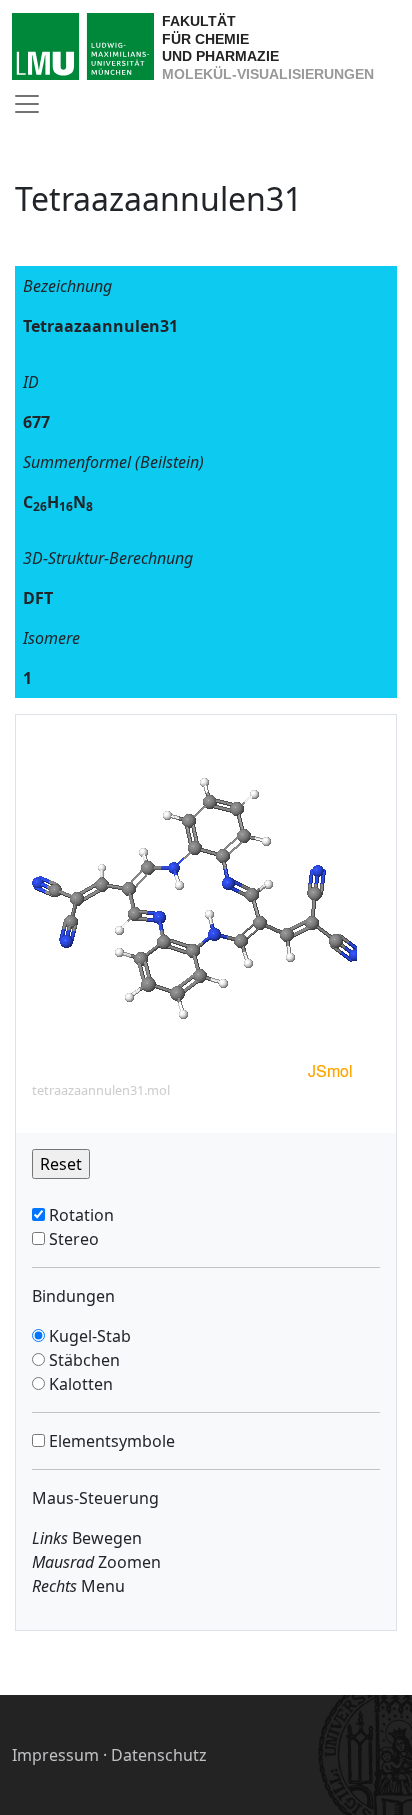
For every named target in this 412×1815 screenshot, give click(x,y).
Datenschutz (159, 1755)
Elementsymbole (110, 1441)
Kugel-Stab (88, 1336)
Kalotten (79, 1384)
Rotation (79, 1215)
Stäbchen (82, 1360)
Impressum (55, 1755)
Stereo (72, 1239)
